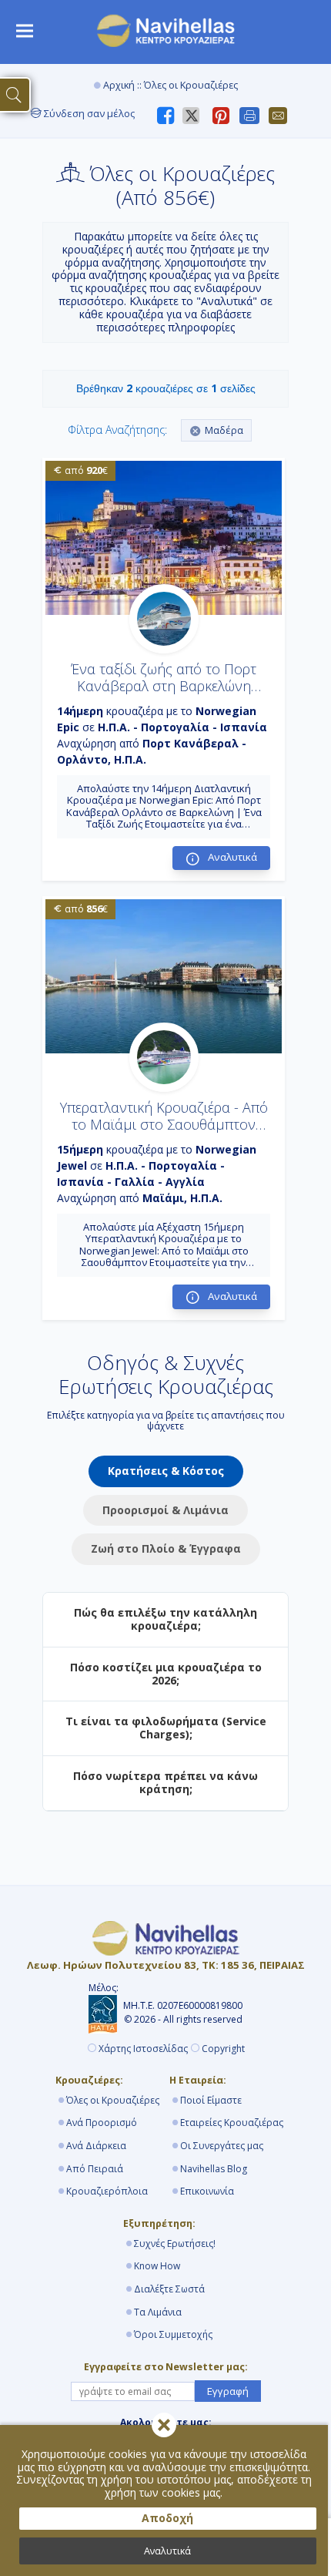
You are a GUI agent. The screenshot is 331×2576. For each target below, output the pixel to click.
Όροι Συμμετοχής (173, 2334)
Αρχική (119, 85)
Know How (157, 2266)
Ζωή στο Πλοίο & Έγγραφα (166, 1548)
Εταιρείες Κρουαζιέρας (232, 2123)
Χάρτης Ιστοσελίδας (143, 2049)
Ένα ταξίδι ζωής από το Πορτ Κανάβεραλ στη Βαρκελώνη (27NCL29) (164, 685)
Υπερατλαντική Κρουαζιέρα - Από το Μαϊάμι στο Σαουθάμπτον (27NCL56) (164, 1124)
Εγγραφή (228, 2391)
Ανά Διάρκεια (96, 2146)
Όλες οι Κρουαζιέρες (113, 2100)
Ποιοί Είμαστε (211, 2100)
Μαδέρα (224, 430)
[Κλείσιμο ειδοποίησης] (164, 2425)
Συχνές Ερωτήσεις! (175, 2244)
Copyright (223, 2049)
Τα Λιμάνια (158, 2312)
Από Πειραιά (95, 2169)
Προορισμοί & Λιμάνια (165, 1510)
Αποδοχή (167, 2518)
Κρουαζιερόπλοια (107, 2191)
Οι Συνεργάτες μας (222, 2146)
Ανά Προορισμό (102, 2123)
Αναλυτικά (167, 2551)
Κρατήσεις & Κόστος (166, 1471)
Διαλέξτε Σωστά (169, 2289)
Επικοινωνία (207, 2191)
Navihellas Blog (214, 2169)
